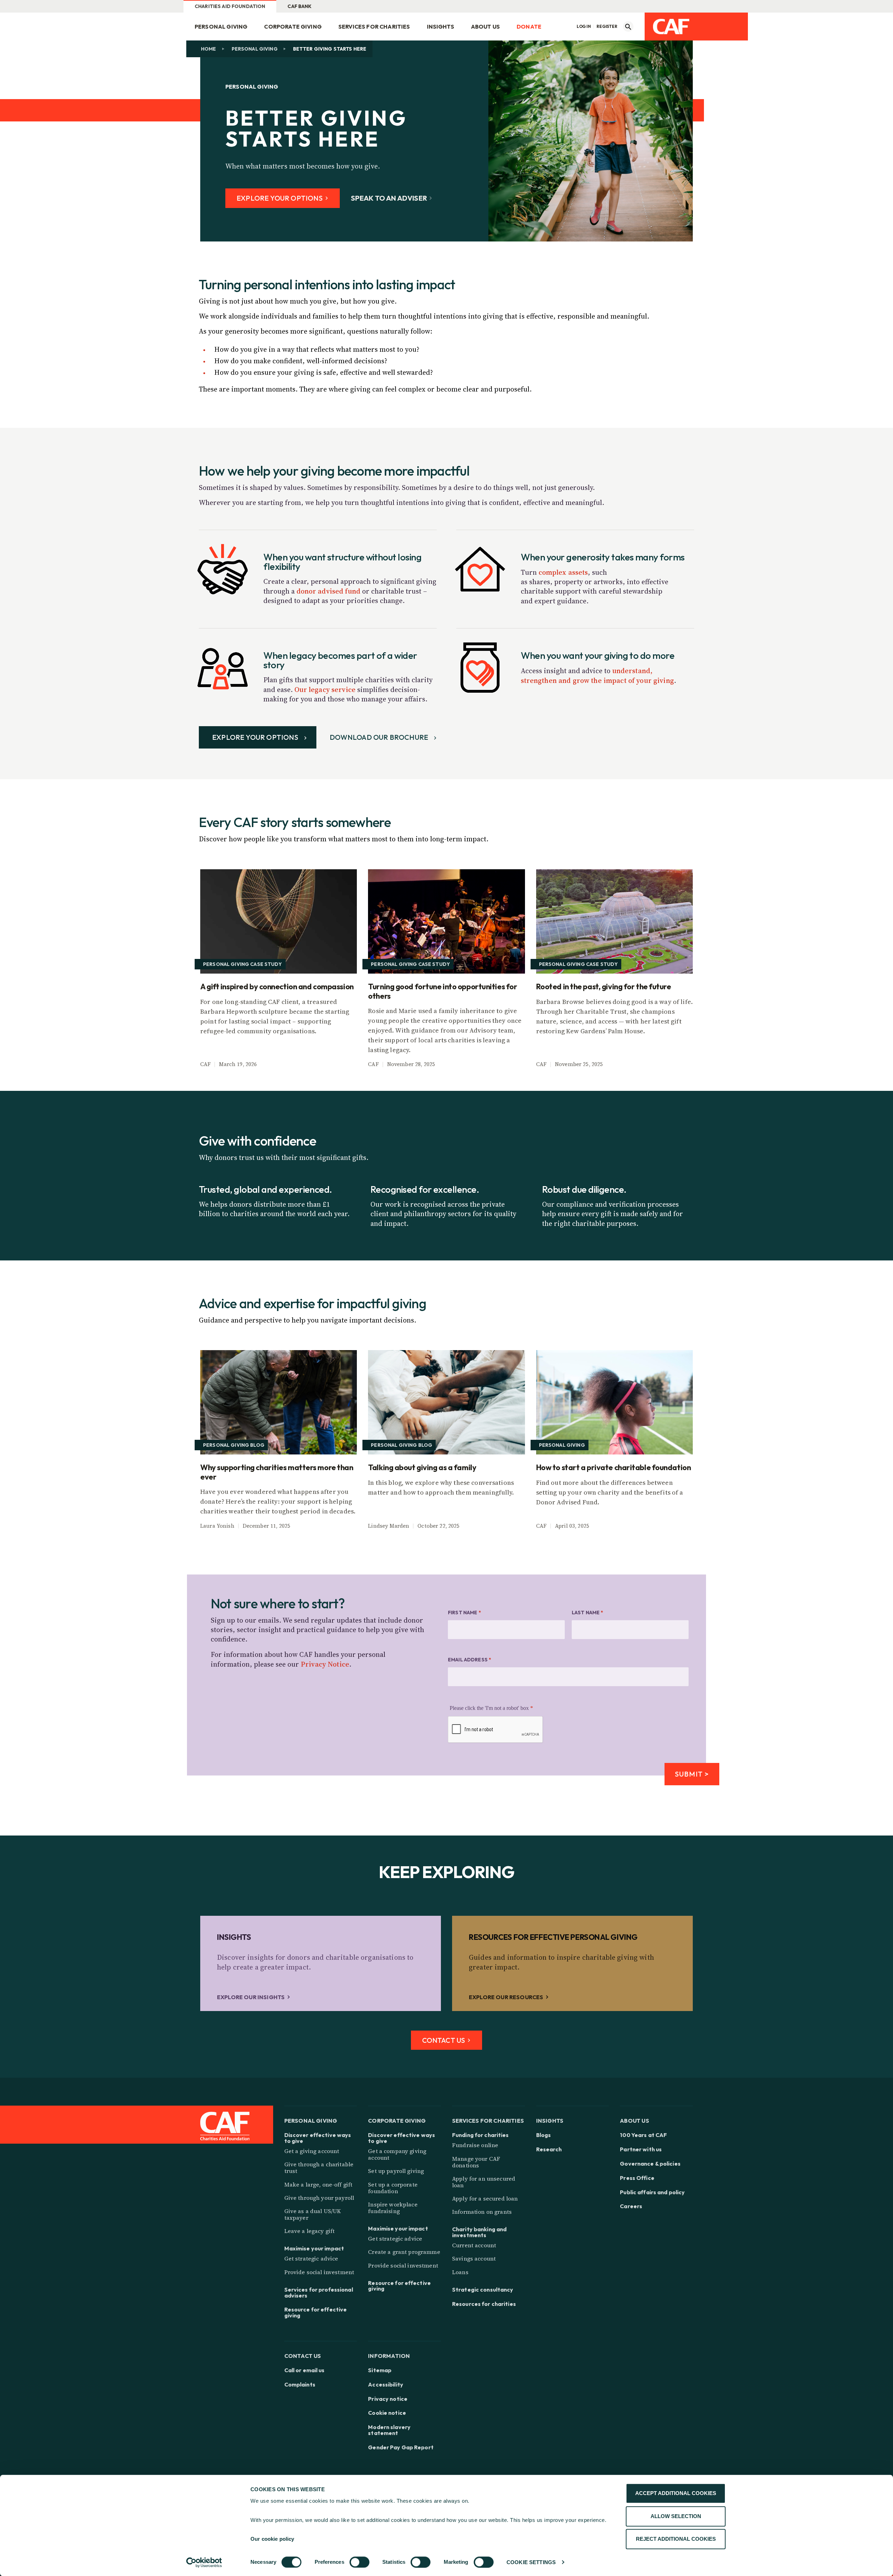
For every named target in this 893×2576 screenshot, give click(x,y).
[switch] (359, 2562)
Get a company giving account (397, 2154)
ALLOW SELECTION (676, 2516)
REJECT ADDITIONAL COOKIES (676, 2539)
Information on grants (482, 2212)
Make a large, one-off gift (318, 2184)
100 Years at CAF (643, 2135)
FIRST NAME (464, 1613)
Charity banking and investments (479, 2232)
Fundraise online (475, 2145)
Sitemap (380, 2370)
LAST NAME (588, 1613)
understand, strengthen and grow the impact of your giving (597, 676)
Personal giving (221, 27)
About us (485, 27)
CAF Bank (299, 6)
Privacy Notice (325, 1664)
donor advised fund (329, 591)
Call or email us (305, 2370)
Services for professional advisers (319, 2293)
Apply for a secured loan (485, 2198)
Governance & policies (650, 2164)
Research (549, 2149)
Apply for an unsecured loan (484, 2182)
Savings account (474, 2258)
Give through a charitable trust (319, 2168)
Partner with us (641, 2149)
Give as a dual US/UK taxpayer (313, 2214)
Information (389, 2356)
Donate (529, 27)
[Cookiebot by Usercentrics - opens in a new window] (204, 2562)
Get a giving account (312, 2151)
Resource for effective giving (316, 2313)
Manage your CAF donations (476, 2162)
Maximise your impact (314, 2249)
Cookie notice (387, 2413)
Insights (441, 27)
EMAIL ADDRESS (470, 1660)
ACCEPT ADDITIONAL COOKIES (676, 2493)
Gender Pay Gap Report (401, 2447)
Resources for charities (484, 2304)
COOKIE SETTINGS (531, 2562)
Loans (460, 2272)
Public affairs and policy (652, 2192)
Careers (631, 2206)
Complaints (300, 2385)
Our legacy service (325, 690)
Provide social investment (319, 2272)
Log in (584, 27)
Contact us (303, 2356)
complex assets (563, 572)
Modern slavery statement (389, 2430)
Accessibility (386, 2385)
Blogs (544, 2135)
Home (209, 49)
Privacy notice (388, 2399)
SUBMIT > (692, 1774)
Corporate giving (293, 27)
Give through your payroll (319, 2198)
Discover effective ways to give (318, 2138)
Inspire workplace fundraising (393, 2208)
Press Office (637, 2178)
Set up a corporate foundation (393, 2188)
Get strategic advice (311, 2258)
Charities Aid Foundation (230, 6)
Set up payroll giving (396, 2171)
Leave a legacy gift (310, 2231)
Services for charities (374, 27)
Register (607, 27)
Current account (474, 2245)
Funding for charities (481, 2135)
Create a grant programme (404, 2252)
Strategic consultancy (483, 2290)
